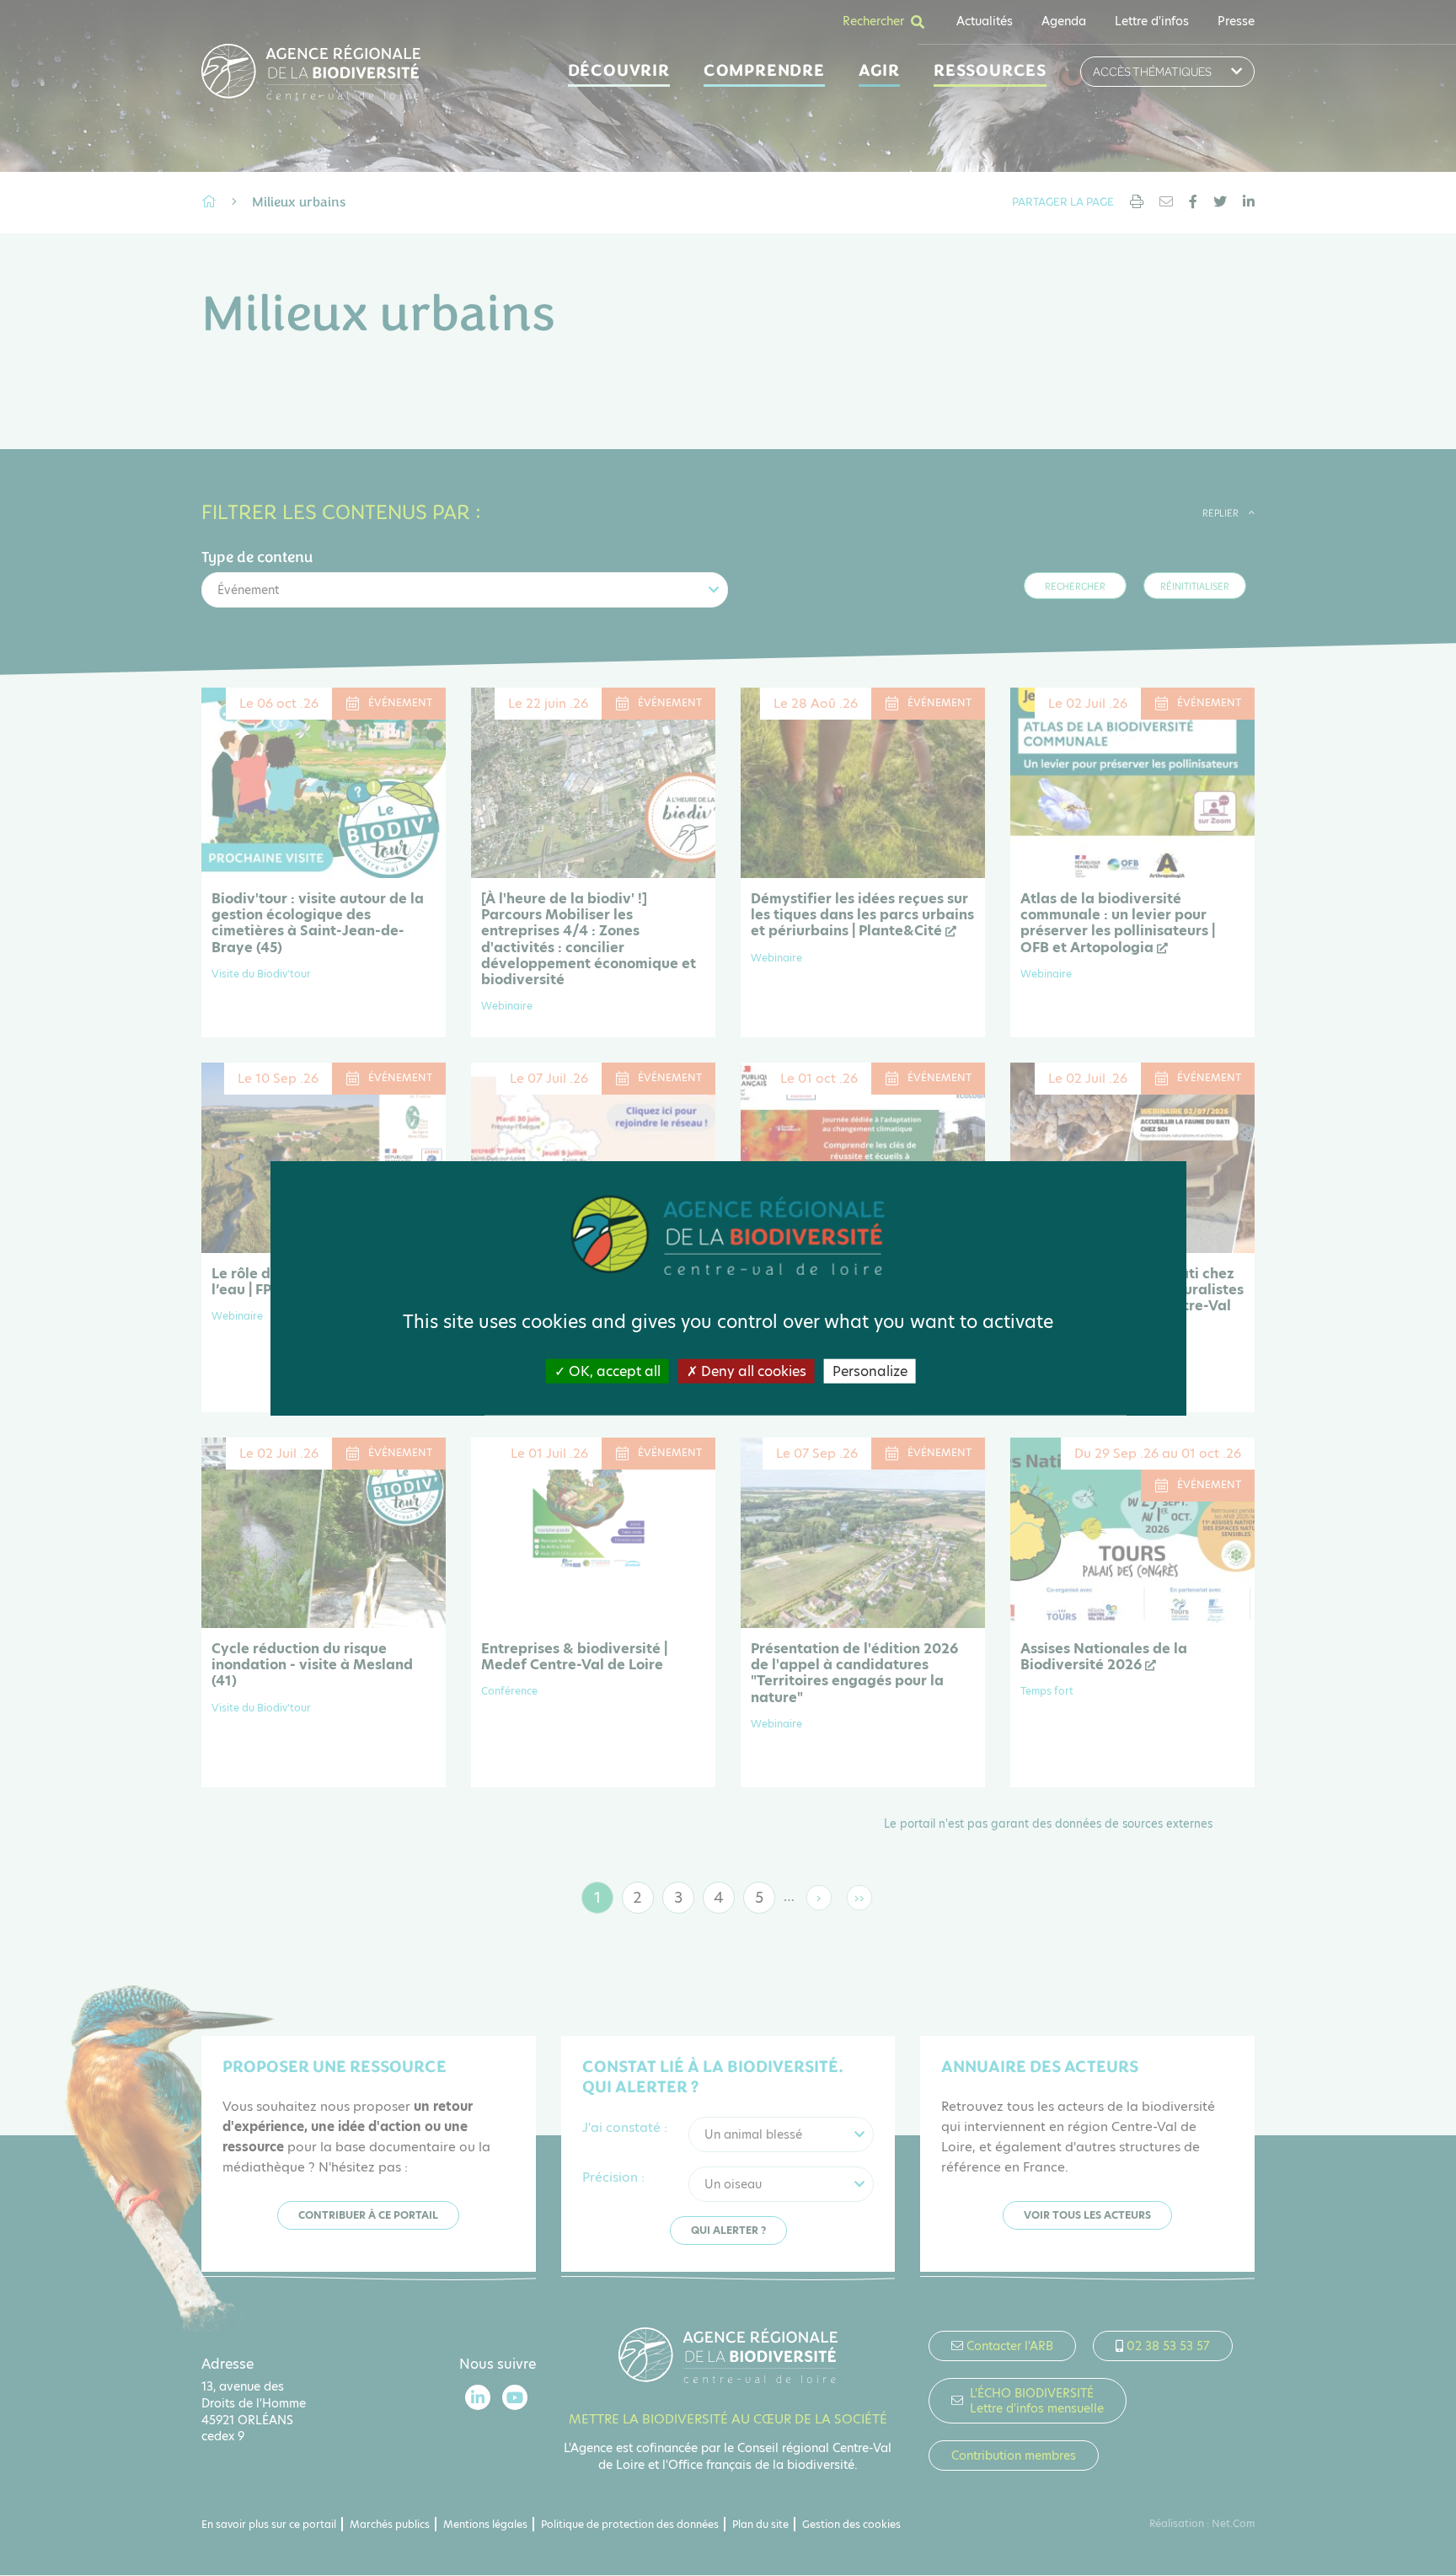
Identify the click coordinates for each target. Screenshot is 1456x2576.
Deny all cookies (752, 1371)
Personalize (870, 1371)
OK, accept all (613, 1371)
